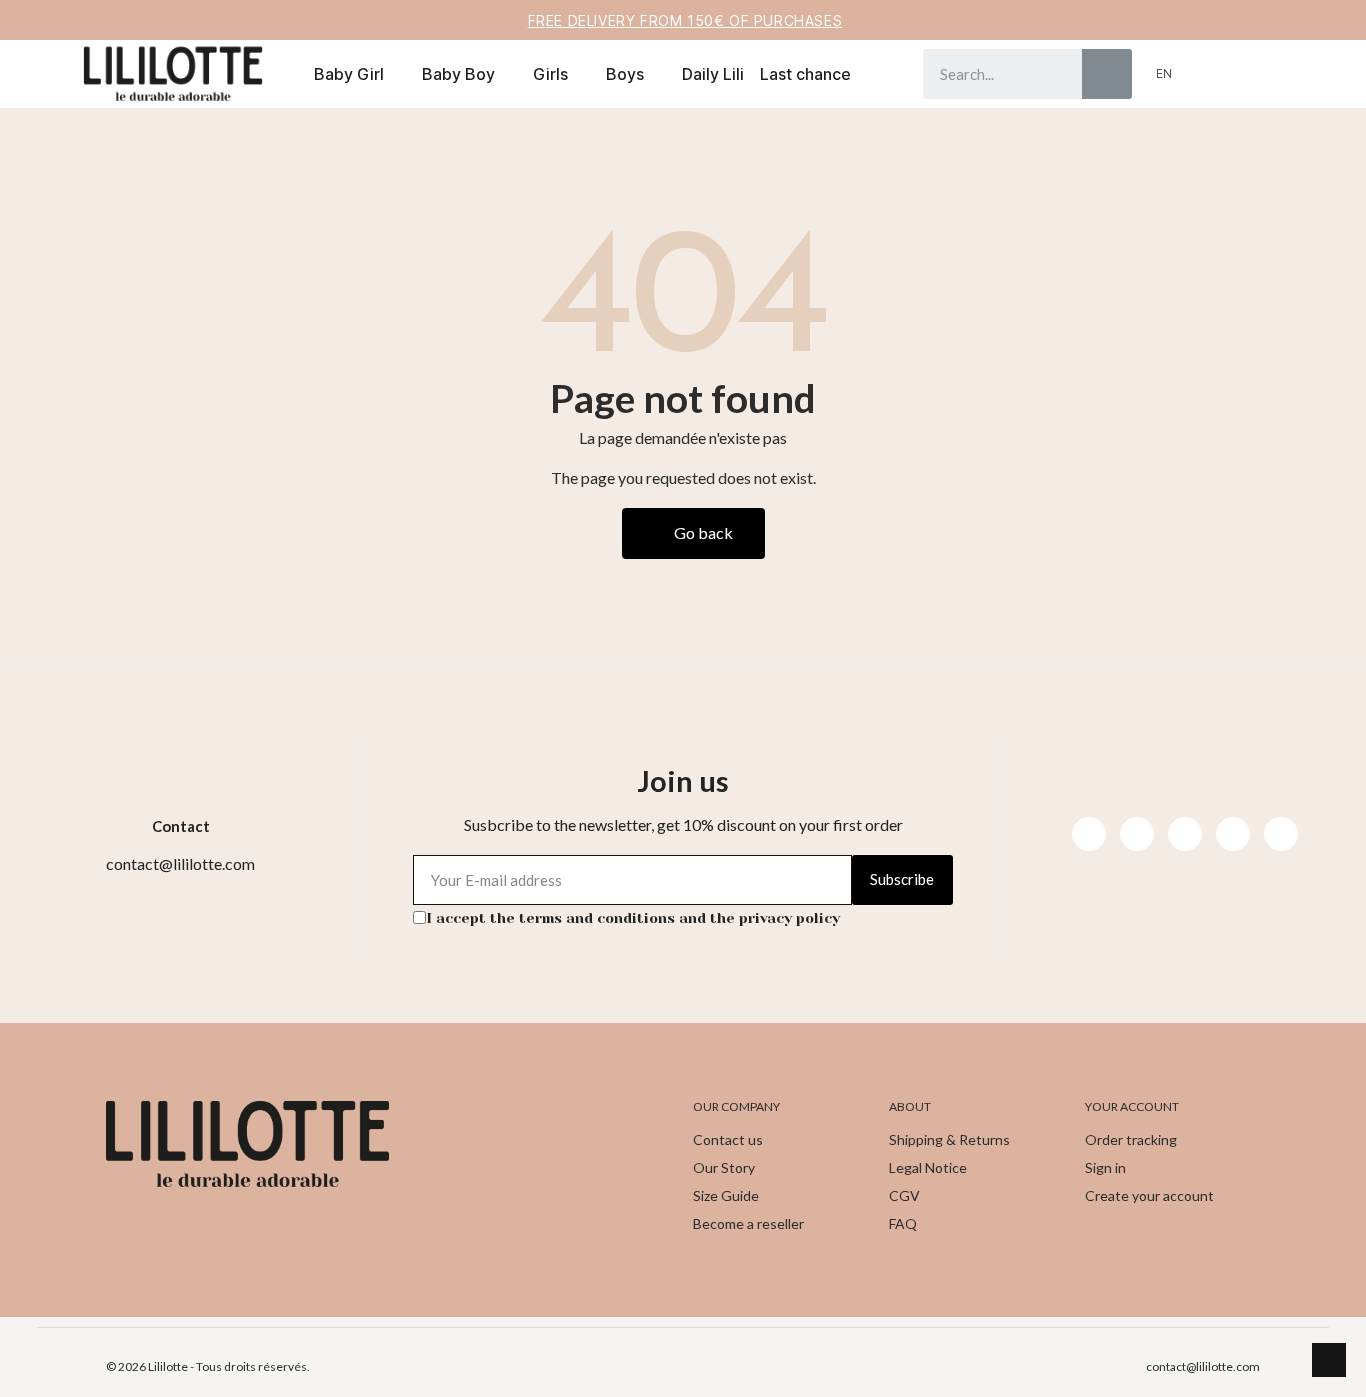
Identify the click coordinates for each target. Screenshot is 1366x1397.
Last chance (805, 74)
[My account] (1206, 74)
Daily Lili (713, 74)
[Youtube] (1185, 834)
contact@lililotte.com (1203, 1366)
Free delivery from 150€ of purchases (685, 20)
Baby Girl (349, 74)
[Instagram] (1137, 834)
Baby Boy (458, 74)
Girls (550, 74)
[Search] (1107, 74)
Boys (625, 74)
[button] (1240, 74)
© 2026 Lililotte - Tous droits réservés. (208, 1366)
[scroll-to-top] (1329, 1360)
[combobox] (988, 74)
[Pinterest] (1233, 834)
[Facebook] (1089, 834)
